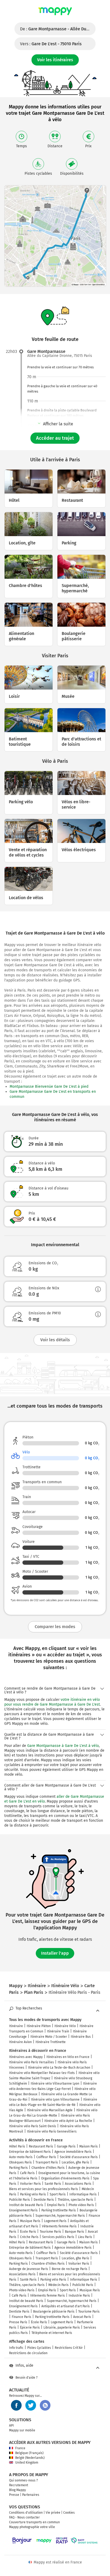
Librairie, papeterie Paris (62, 2328)
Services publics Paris (58, 2237)
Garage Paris (66, 2146)
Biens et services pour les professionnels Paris (44, 2189)
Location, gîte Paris (75, 2162)
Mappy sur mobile (22, 2430)
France (20, 2448)
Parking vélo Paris (33, 2194)
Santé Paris (53, 2184)
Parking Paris (18, 2168)
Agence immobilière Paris (73, 2152)
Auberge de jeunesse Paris (29, 2269)
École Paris (28, 2232)
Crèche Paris (29, 2237)
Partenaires (31, 2495)
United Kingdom (27, 2463)
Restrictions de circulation (28, 2353)
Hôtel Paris (17, 2146)
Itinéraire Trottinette (51, 2042)
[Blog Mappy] (45, 2405)
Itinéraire (16, 2026)
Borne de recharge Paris (70, 2269)
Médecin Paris (58, 2285)
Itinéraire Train (58, 2031)
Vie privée (53, 2513)
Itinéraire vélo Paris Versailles (32, 2062)
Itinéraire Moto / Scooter (49, 2037)
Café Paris (27, 2173)
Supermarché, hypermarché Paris (60, 2216)
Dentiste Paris (44, 2200)
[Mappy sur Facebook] (16, 2405)
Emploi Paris (56, 2205)
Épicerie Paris (30, 2328)
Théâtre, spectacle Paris (75, 2200)
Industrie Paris (79, 2296)
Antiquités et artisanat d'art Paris (66, 2306)
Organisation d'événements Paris (65, 2178)
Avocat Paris (82, 2317)
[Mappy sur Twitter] (31, 2405)
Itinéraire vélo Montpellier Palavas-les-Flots (42, 2073)
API (11, 2426)
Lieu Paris (85, 2237)
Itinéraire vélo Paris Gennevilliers (52, 2131)
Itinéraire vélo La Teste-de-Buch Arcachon (59, 2068)
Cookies (69, 2513)
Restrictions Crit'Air (69, 2348)
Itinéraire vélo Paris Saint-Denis (33, 2126)
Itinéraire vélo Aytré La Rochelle (68, 2121)
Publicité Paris (19, 2200)
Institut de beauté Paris (26, 2205)
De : (58, 29)
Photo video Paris (81, 2205)
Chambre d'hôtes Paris (48, 2168)
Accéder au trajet (55, 438)
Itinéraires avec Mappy (26, 2057)
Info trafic (16, 2348)
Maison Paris (89, 2146)
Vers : (51, 44)
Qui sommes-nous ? (23, 2480)
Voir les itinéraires (55, 60)
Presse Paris (18, 2322)
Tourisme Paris (50, 2232)
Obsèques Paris (20, 2162)
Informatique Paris (83, 2194)
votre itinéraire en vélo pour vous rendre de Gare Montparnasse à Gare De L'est (52, 1702)
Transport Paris (47, 2162)
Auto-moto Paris (21, 2157)
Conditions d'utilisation (26, 2513)
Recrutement (19, 2485)
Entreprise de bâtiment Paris (30, 2152)
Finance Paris (21, 2317)
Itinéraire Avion (20, 2042)
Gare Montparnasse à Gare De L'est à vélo (63, 1746)
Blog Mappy (17, 2490)
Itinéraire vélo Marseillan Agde (50, 2110)
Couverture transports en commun (34, 2522)
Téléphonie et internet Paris (52, 2333)
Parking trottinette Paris (59, 2210)
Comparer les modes (55, 1627)
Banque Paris (74, 2232)
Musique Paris (30, 2221)
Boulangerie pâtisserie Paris (54, 2312)
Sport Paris (58, 2194)
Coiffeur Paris (46, 2157)
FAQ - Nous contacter (24, 2517)
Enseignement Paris (23, 2210)
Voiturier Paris (30, 2184)
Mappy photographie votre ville (32, 2527)
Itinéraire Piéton (39, 2026)
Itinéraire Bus (81, 2037)
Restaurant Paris (41, 2146)
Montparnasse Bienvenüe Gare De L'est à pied (49, 1087)
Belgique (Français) (29, 2453)
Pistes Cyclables (39, 2348)
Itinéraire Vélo (65, 2026)
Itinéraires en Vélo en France (68, 2057)
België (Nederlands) (30, 2458)
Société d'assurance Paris (79, 2157)
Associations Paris (78, 2184)
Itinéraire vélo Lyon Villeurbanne (55, 2100)
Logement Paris (55, 2221)
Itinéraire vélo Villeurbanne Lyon (55, 2084)
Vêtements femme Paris (59, 2226)
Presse (14, 2495)
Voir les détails (55, 1340)
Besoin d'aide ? (27, 2378)
